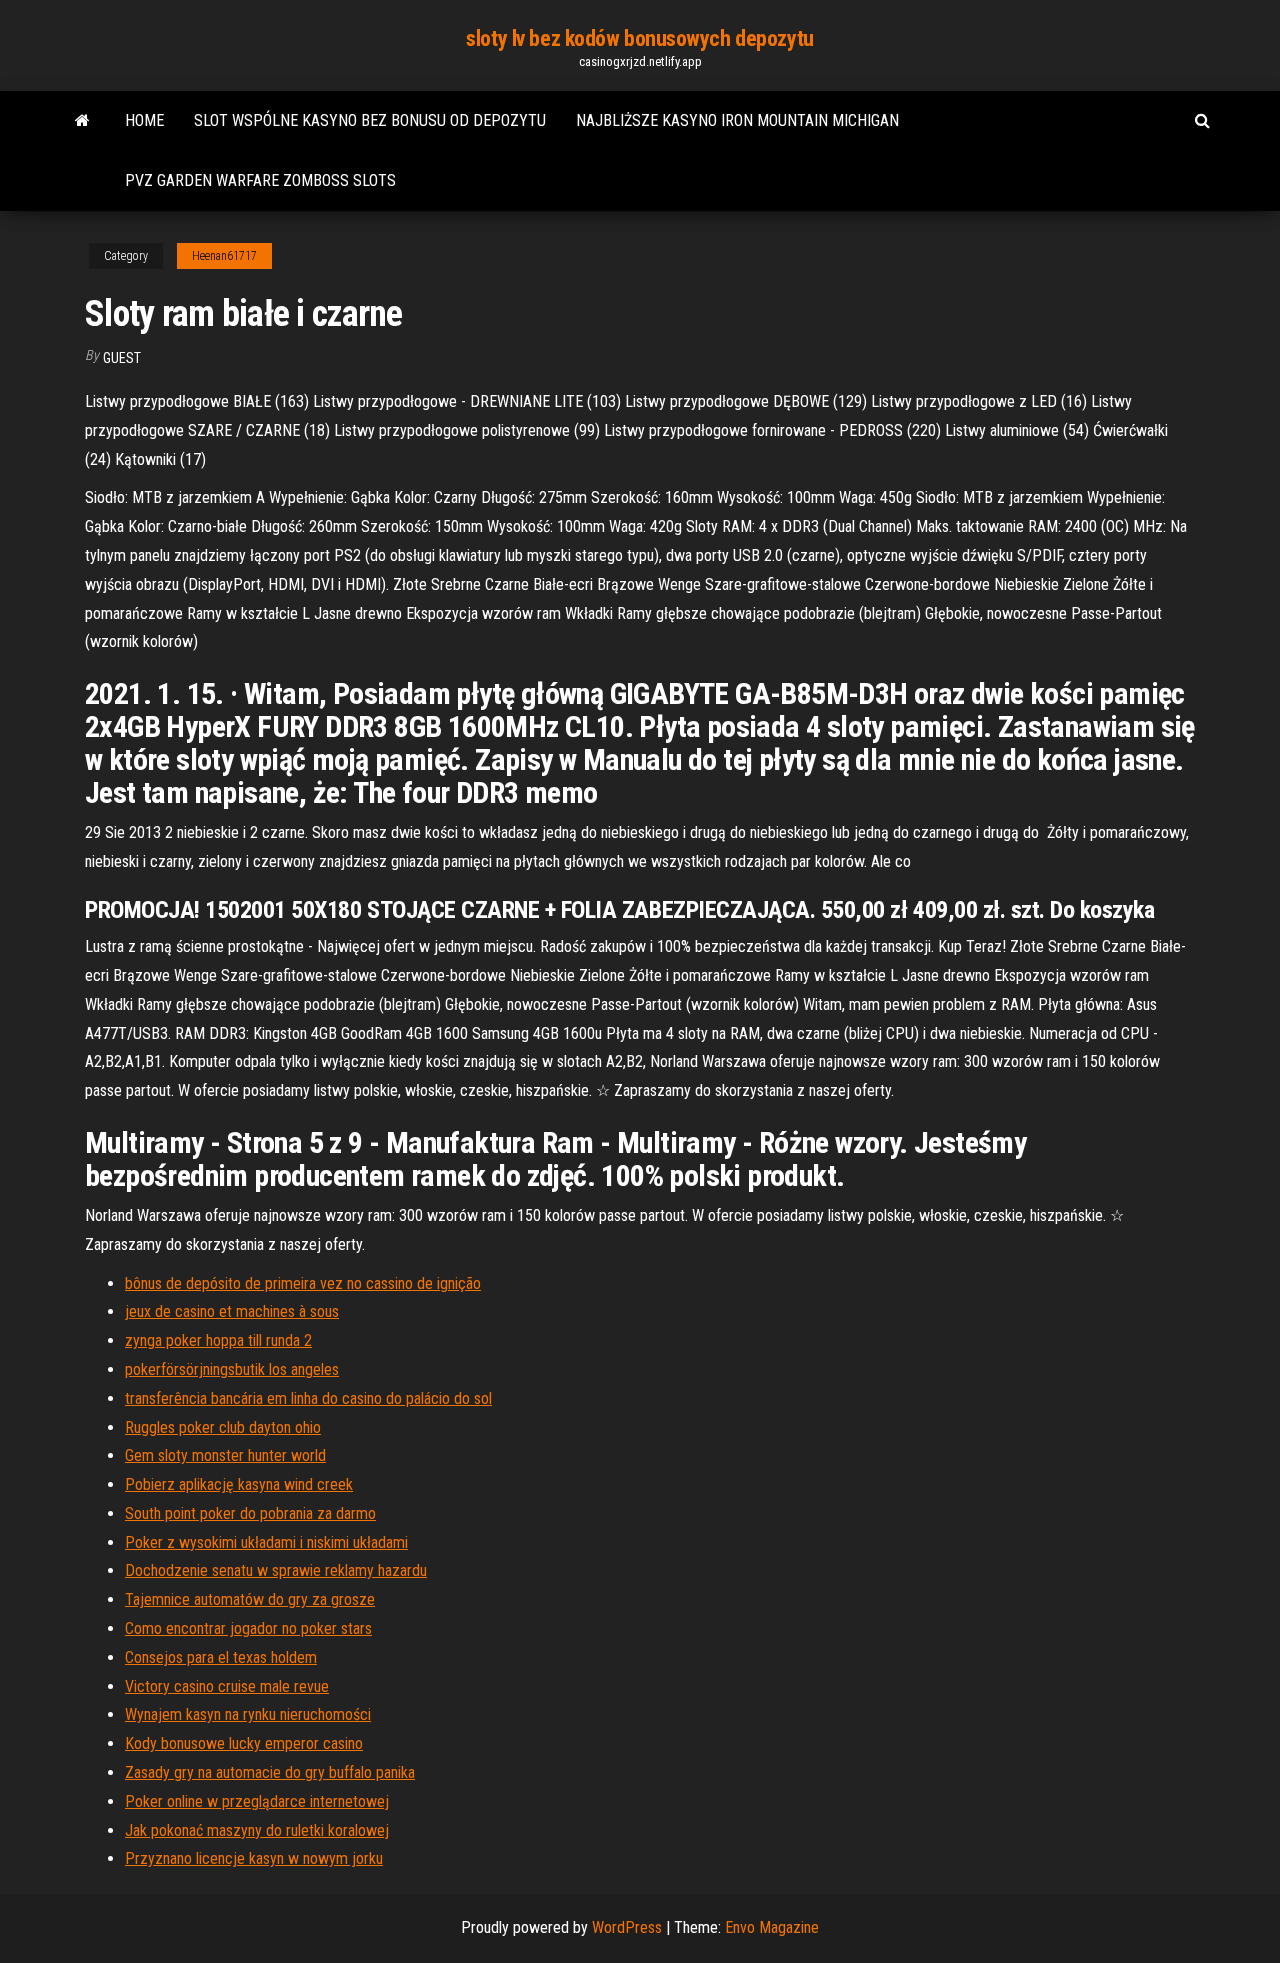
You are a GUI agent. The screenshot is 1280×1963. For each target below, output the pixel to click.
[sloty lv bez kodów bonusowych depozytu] (82, 121)
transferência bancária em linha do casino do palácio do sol (308, 1398)
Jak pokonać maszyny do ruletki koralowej (257, 1830)
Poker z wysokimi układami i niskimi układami (266, 1542)
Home (144, 120)
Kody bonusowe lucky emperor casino (244, 1743)
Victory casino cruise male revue (227, 1686)
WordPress (627, 1927)
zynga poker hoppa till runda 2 (218, 1340)
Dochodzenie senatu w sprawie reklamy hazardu (276, 1570)
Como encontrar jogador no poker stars (248, 1628)
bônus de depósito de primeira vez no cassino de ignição (303, 1283)
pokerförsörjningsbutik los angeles (232, 1369)
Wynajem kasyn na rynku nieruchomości (248, 1714)
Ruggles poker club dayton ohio (223, 1427)
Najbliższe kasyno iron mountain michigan (737, 120)
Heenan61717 (224, 256)
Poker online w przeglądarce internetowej (257, 1801)
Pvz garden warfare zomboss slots (260, 180)
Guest (122, 358)
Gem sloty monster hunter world (225, 1455)
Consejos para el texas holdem (221, 1657)
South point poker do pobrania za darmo (250, 1513)
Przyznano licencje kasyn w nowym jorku (254, 1858)
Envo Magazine (772, 1927)
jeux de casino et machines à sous (232, 1311)
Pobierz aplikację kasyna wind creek (239, 1484)
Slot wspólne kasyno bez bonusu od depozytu (370, 120)
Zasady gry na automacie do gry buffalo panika (270, 1772)
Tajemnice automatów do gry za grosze (250, 1599)
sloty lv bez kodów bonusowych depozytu (639, 38)
